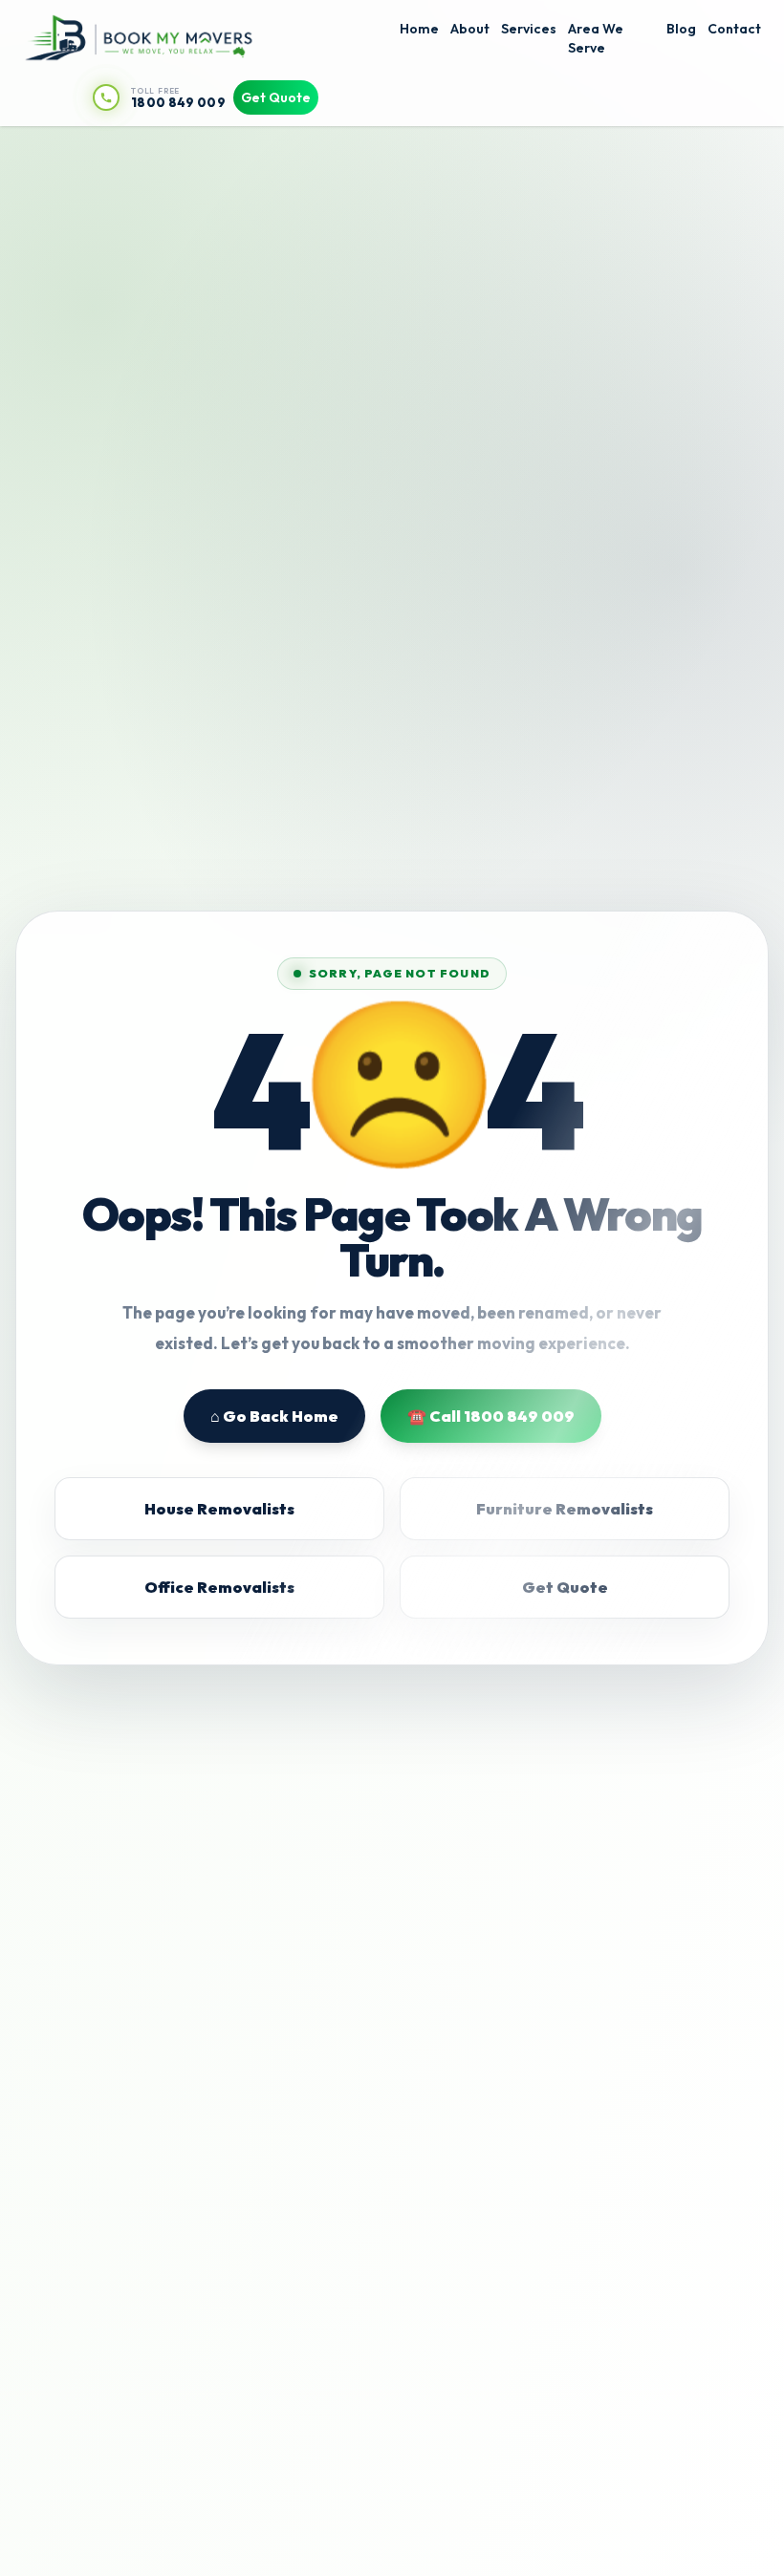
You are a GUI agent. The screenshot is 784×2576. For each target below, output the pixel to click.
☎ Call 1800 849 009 (491, 1416)
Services (529, 29)
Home (419, 29)
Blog (681, 29)
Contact (734, 29)
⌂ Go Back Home (274, 1416)
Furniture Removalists (565, 1509)
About (470, 29)
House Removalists (219, 1509)
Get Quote (276, 97)
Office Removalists (219, 1587)
